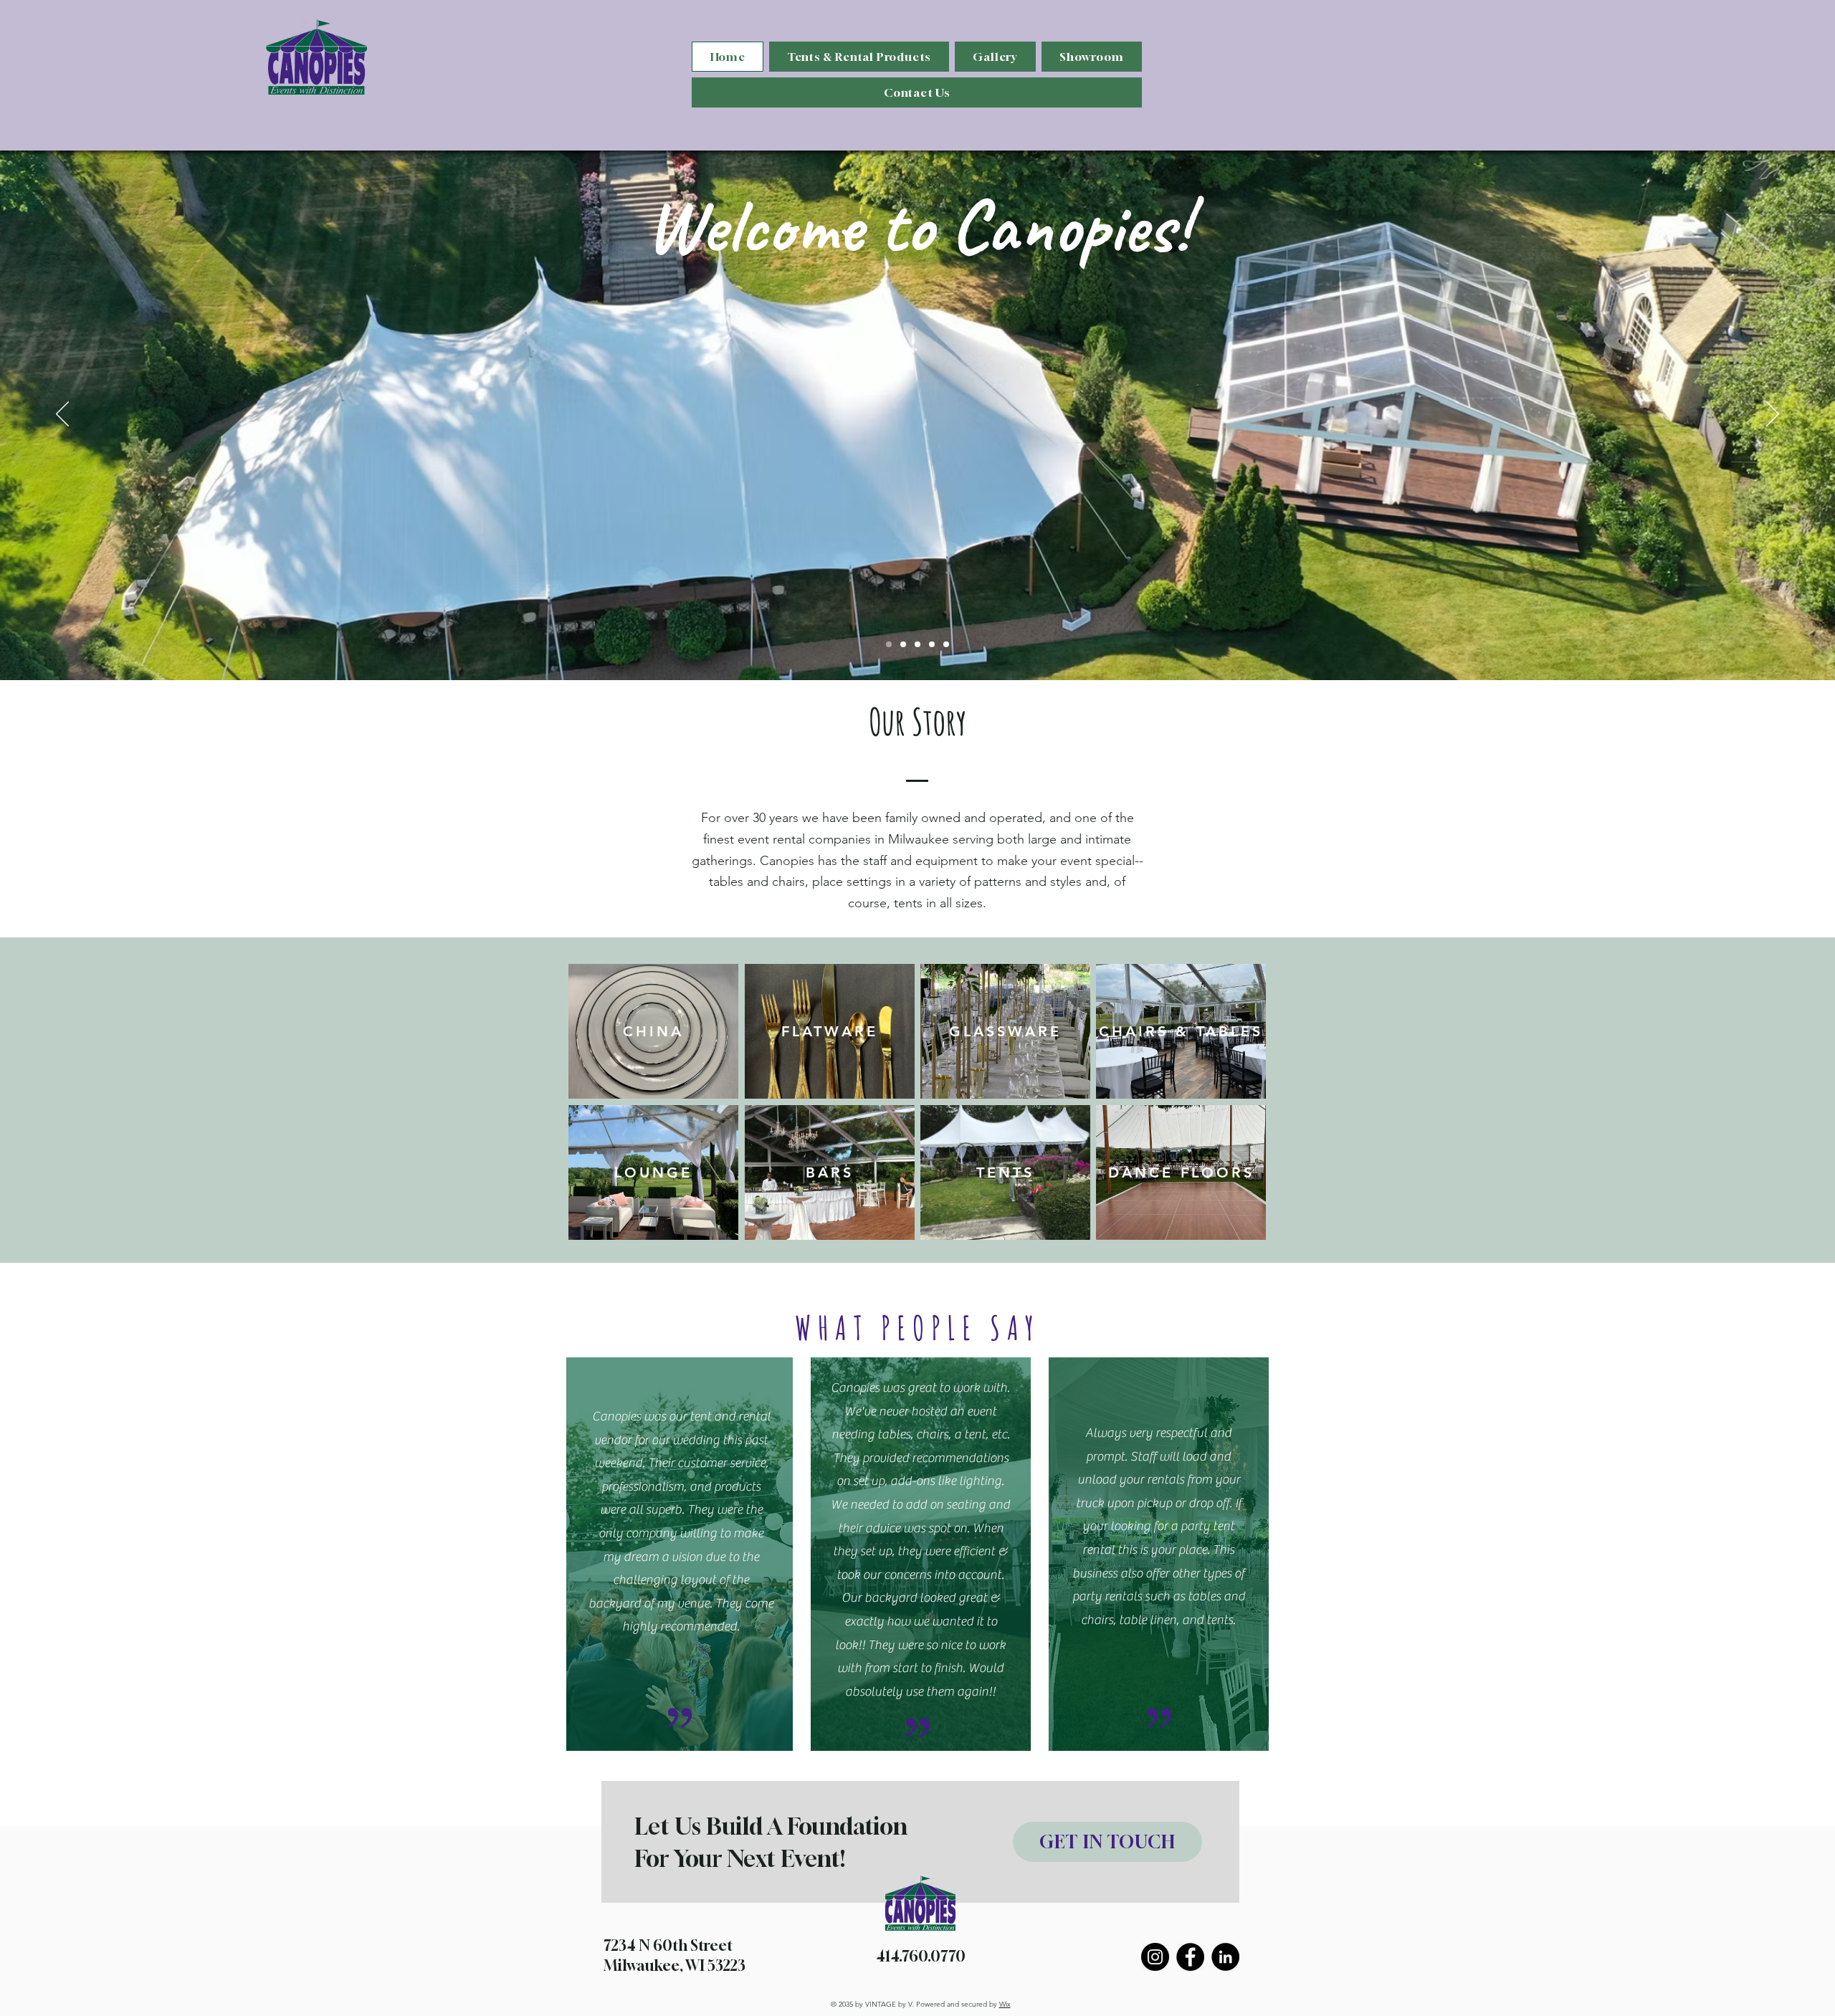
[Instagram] (1155, 1957)
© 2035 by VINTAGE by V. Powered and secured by (921, 2004)
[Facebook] (1190, 1957)
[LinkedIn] (1225, 1957)
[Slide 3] (917, 644)
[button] (859, 57)
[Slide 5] (946, 644)
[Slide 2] (903, 644)
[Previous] (62, 415)
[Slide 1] (889, 644)
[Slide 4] (932, 644)
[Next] (1773, 415)
